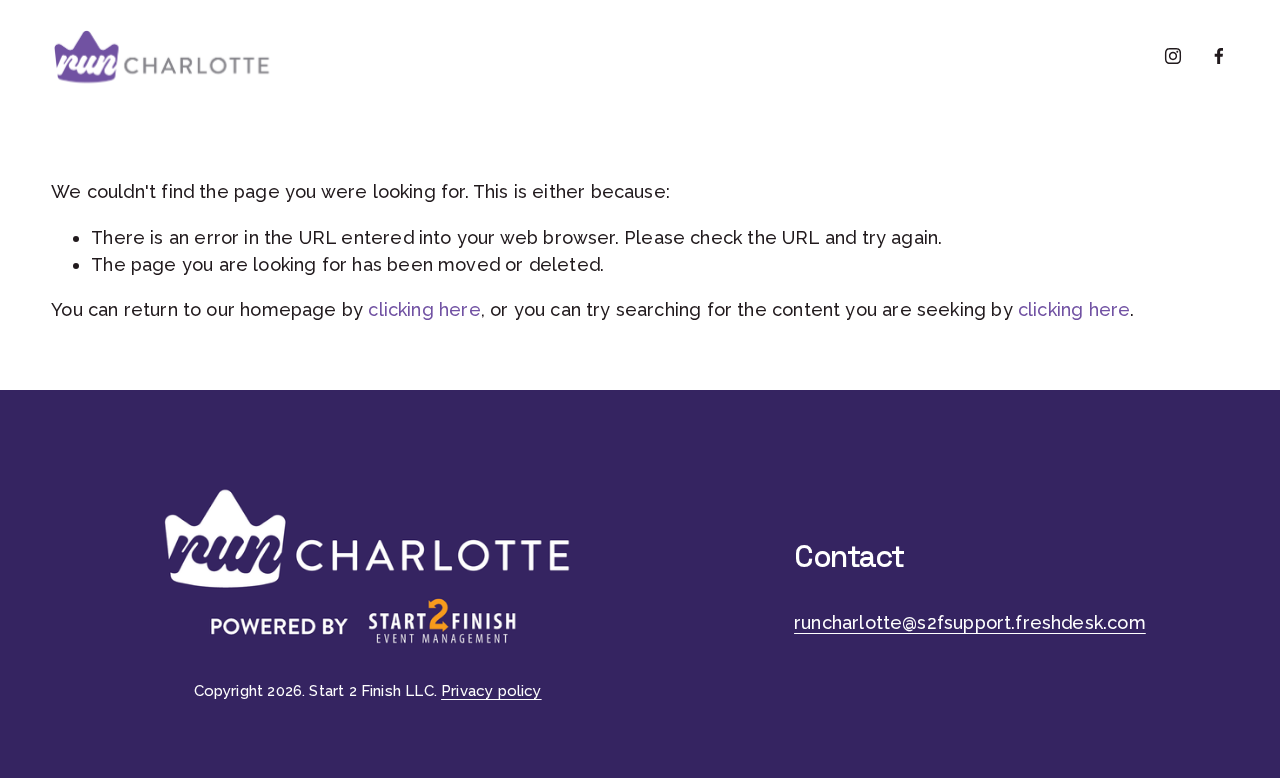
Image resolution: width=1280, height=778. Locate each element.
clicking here (424, 309)
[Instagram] (1173, 56)
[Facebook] (1219, 56)
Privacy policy (491, 691)
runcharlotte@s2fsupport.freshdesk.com (970, 622)
